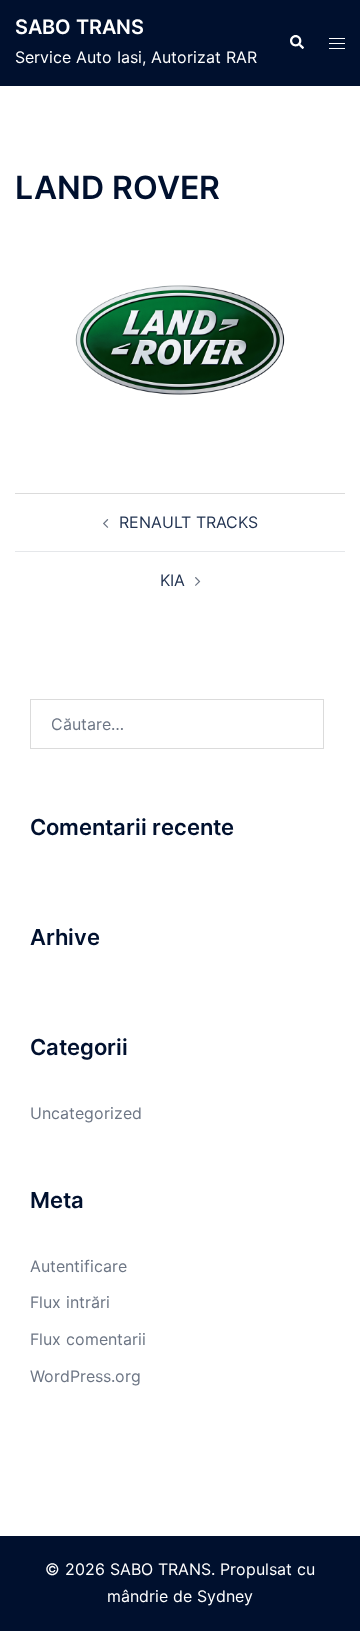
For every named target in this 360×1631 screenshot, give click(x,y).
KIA (172, 580)
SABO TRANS (79, 27)
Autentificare (78, 1266)
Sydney (225, 1596)
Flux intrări (70, 1302)
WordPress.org (85, 1376)
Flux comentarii (88, 1339)
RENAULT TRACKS (188, 522)
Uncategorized (86, 1113)
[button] (296, 43)
